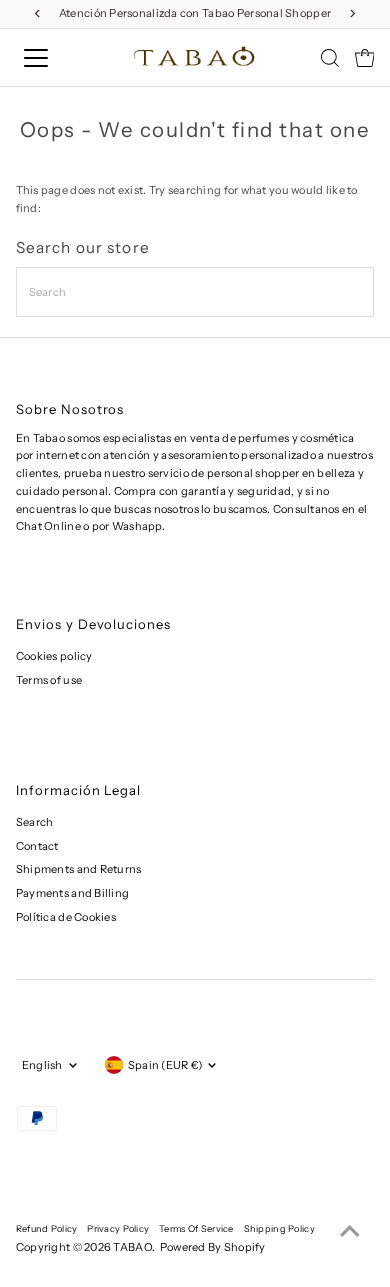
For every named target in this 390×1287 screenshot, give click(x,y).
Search (35, 822)
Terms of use (49, 680)
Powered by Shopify (213, 1247)
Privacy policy (118, 1228)
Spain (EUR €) (165, 1065)
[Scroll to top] (350, 1232)
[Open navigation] (53, 58)
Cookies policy (54, 656)
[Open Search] (330, 58)
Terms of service (196, 1228)
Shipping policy (279, 1228)
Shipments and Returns (79, 869)
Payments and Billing (73, 893)
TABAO (132, 1247)
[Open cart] (365, 58)
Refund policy (47, 1228)
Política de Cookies (66, 917)
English (42, 1065)
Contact (37, 846)
